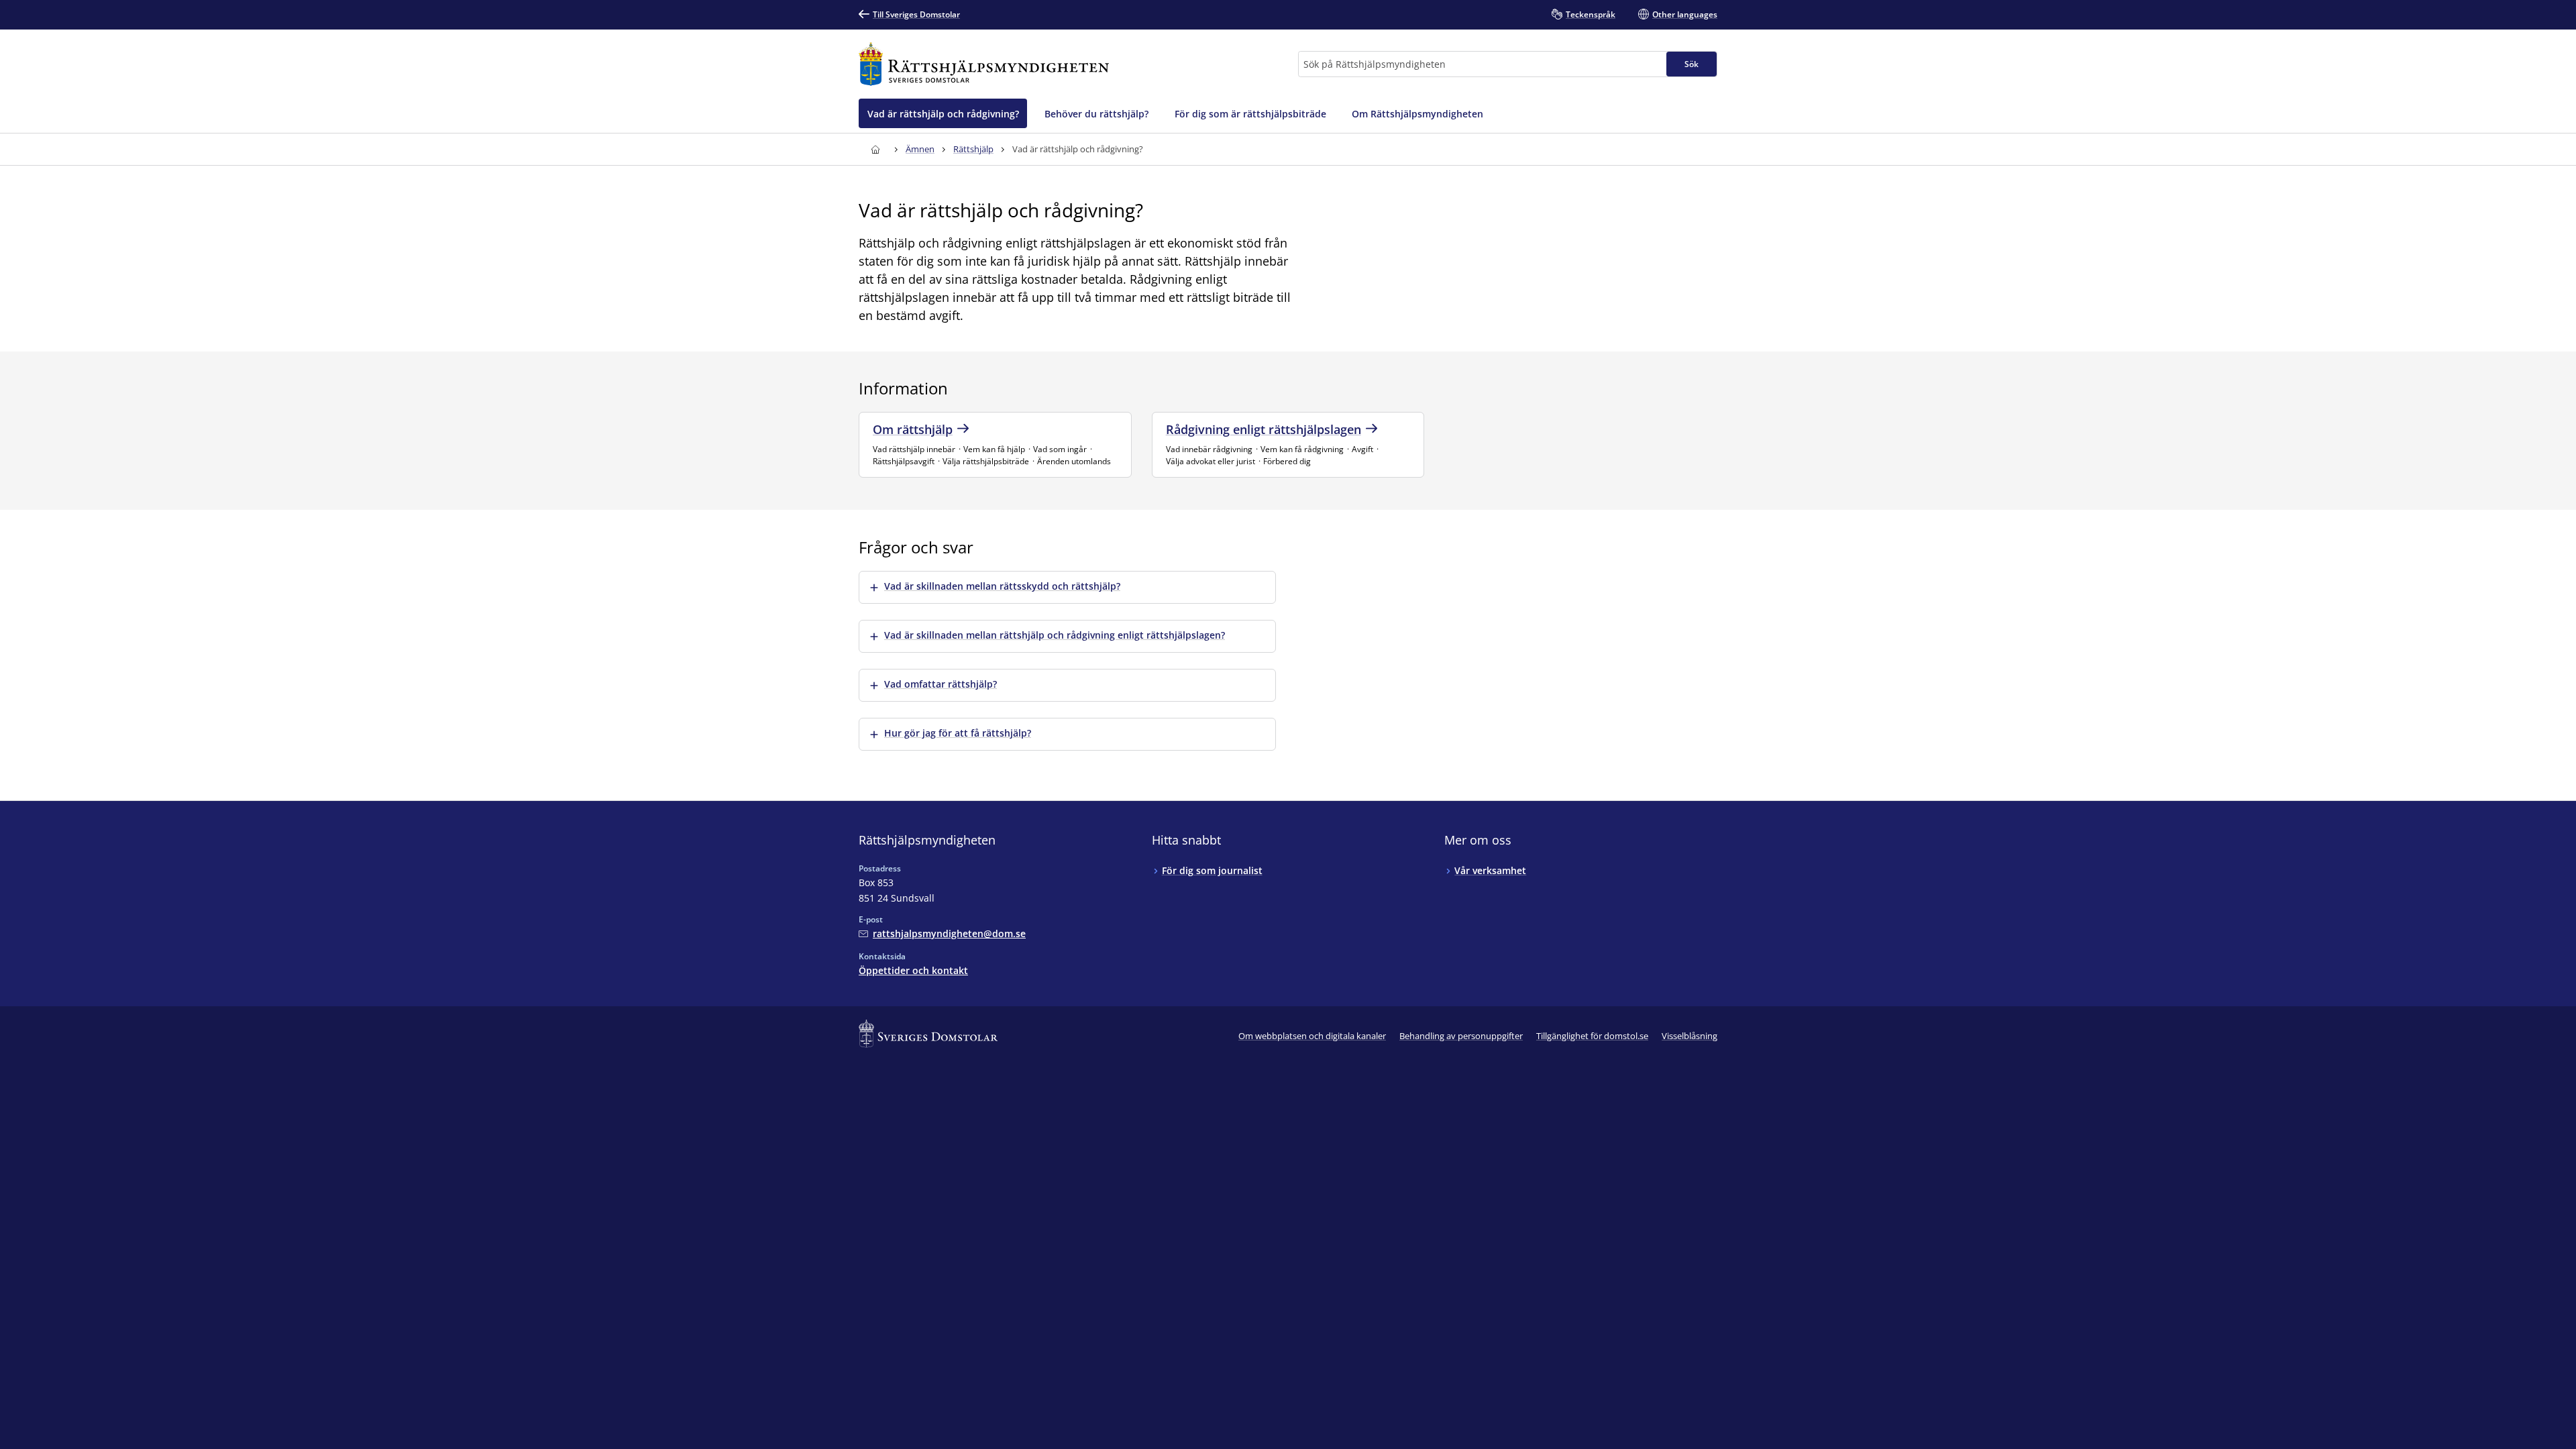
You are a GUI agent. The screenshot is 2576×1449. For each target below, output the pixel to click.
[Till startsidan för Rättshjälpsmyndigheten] (984, 64)
